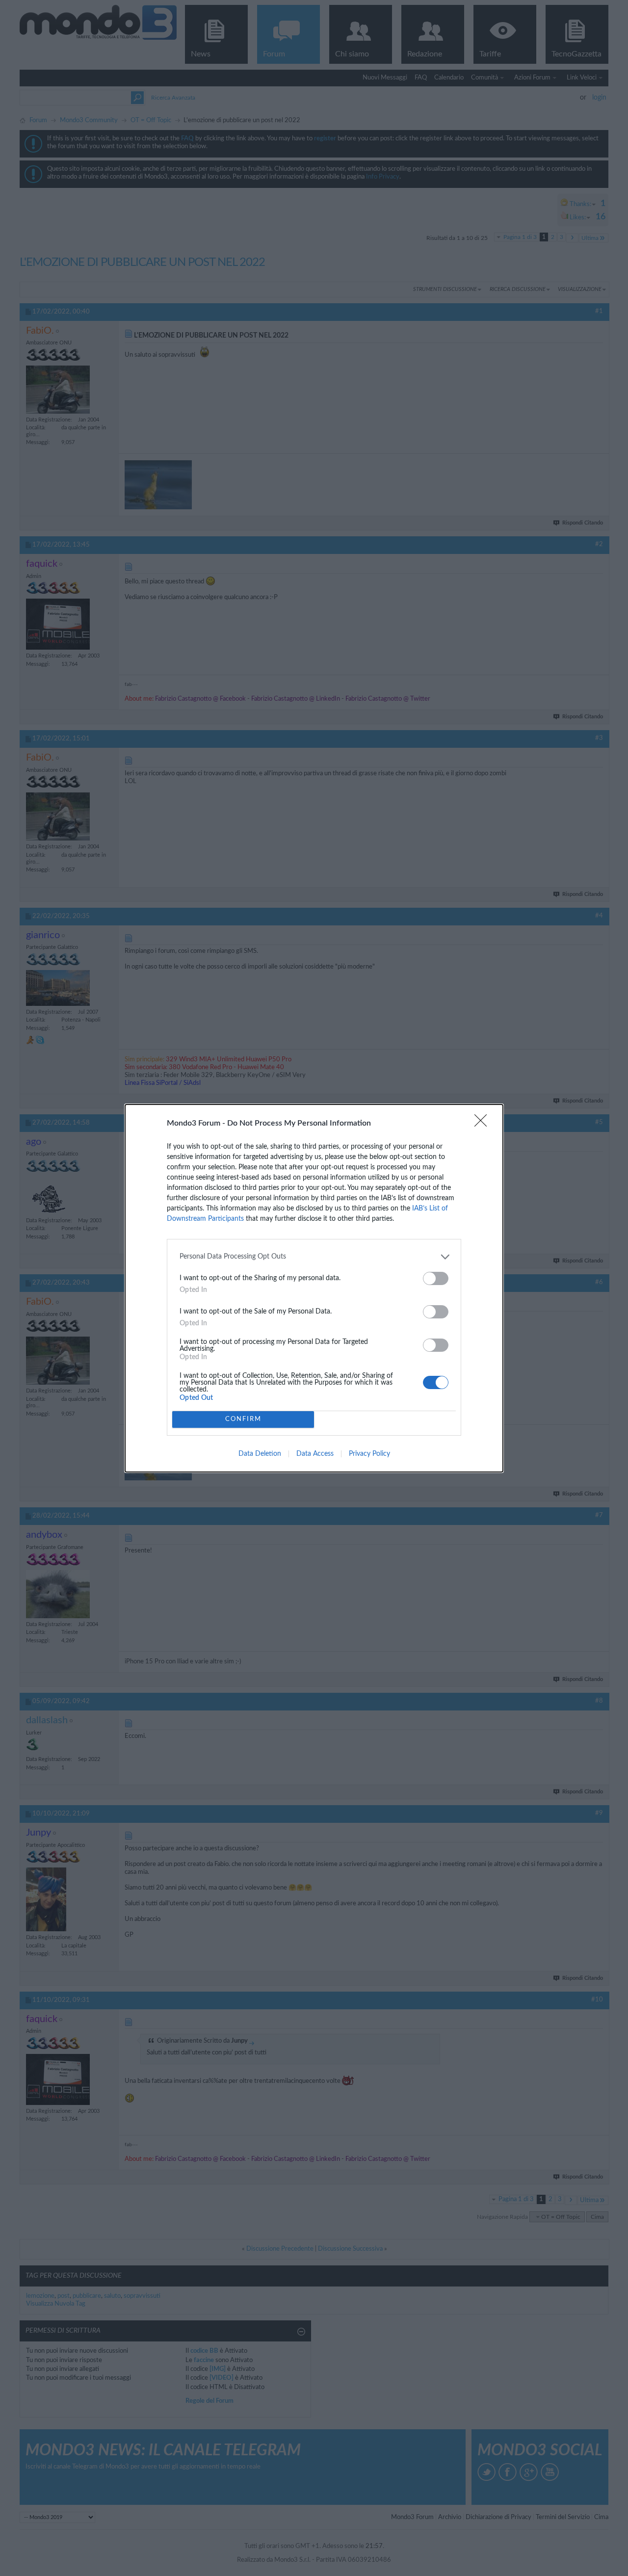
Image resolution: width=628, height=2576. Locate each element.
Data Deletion (260, 1454)
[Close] (484, 1124)
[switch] (436, 1278)
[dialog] (314, 1288)
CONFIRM (243, 1419)
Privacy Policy (369, 1454)
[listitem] (314, 1257)
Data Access (315, 1454)
